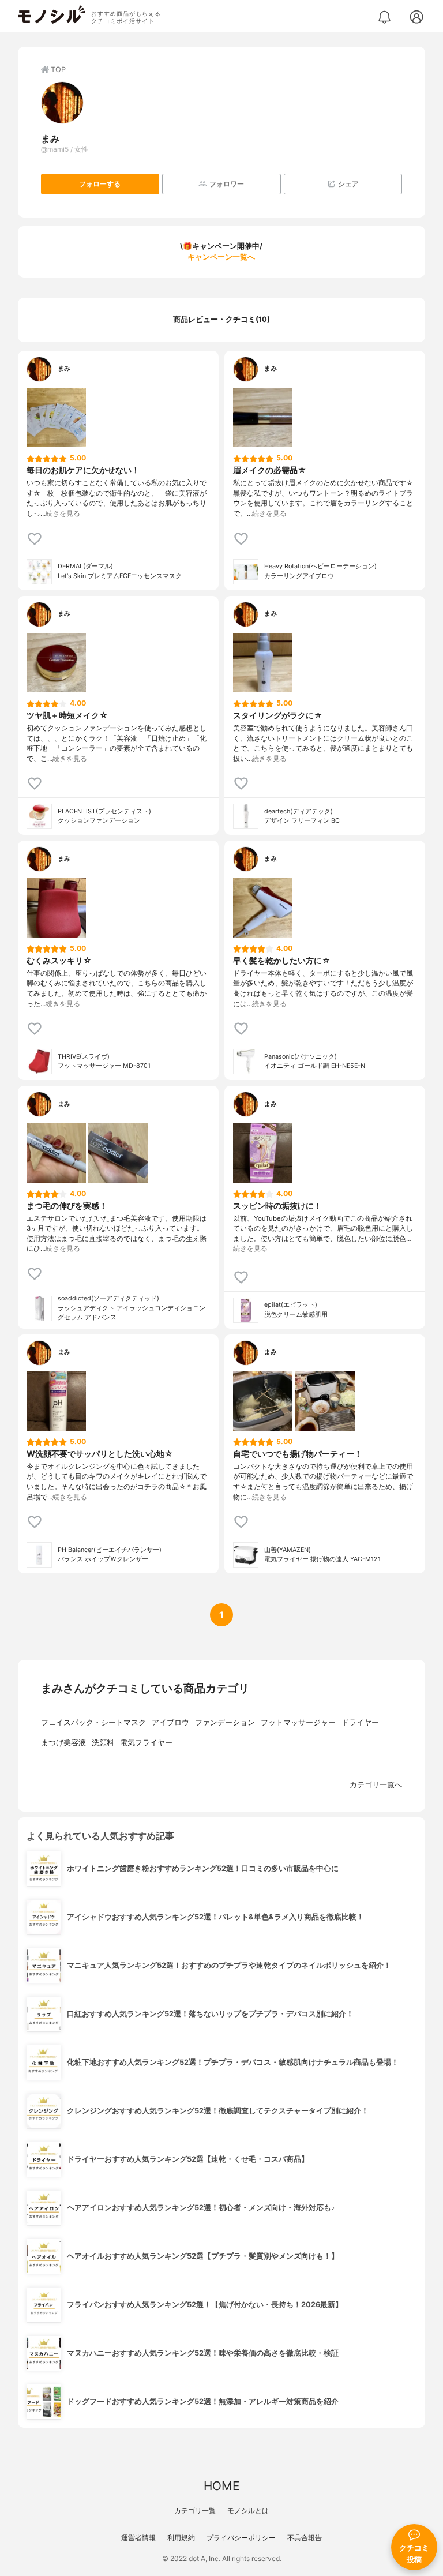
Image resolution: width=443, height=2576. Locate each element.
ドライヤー (360, 1722)
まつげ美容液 (63, 1743)
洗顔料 (103, 1743)
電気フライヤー (146, 1743)
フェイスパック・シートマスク (93, 1722)
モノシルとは (248, 2511)
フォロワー (227, 184)
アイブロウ (170, 1722)
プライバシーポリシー (241, 2538)
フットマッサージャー (298, 1722)
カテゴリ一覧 (195, 2511)
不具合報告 (305, 2538)
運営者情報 (138, 2538)
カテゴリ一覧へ (376, 1785)
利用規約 (181, 2538)
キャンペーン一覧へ (221, 257)
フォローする (100, 184)
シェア (348, 184)
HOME (221, 2486)
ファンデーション (225, 1722)
